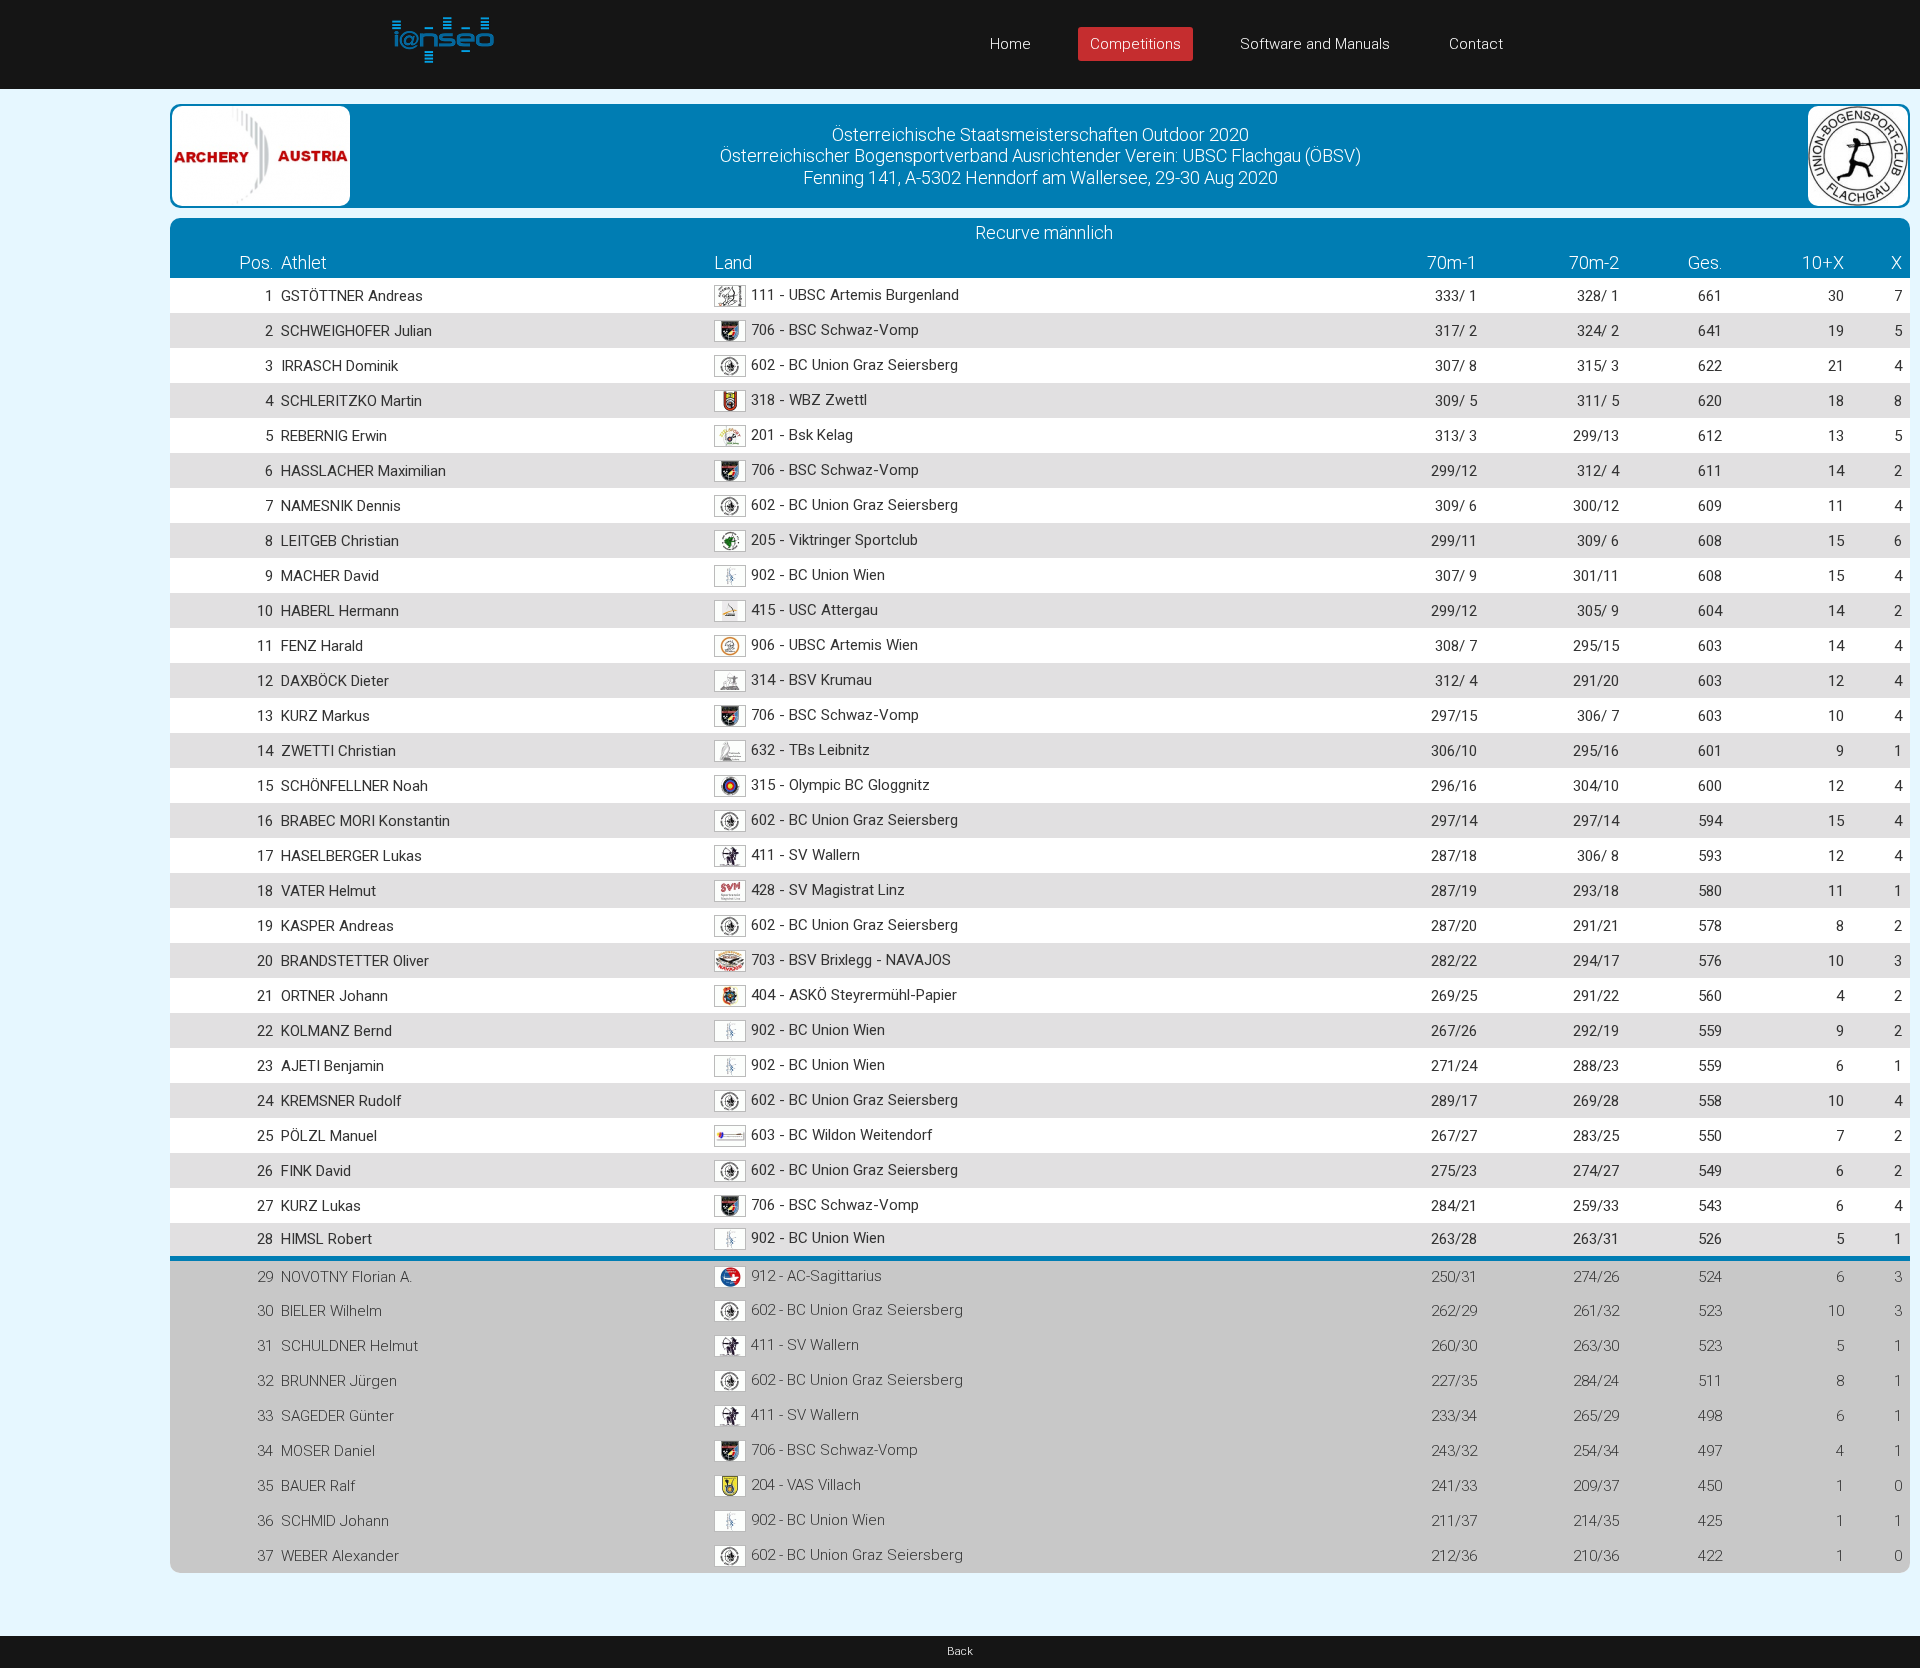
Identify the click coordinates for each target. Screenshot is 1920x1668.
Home (1010, 44)
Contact (1476, 44)
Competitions (1135, 44)
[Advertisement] (80, 389)
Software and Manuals (1315, 44)
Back (960, 1651)
